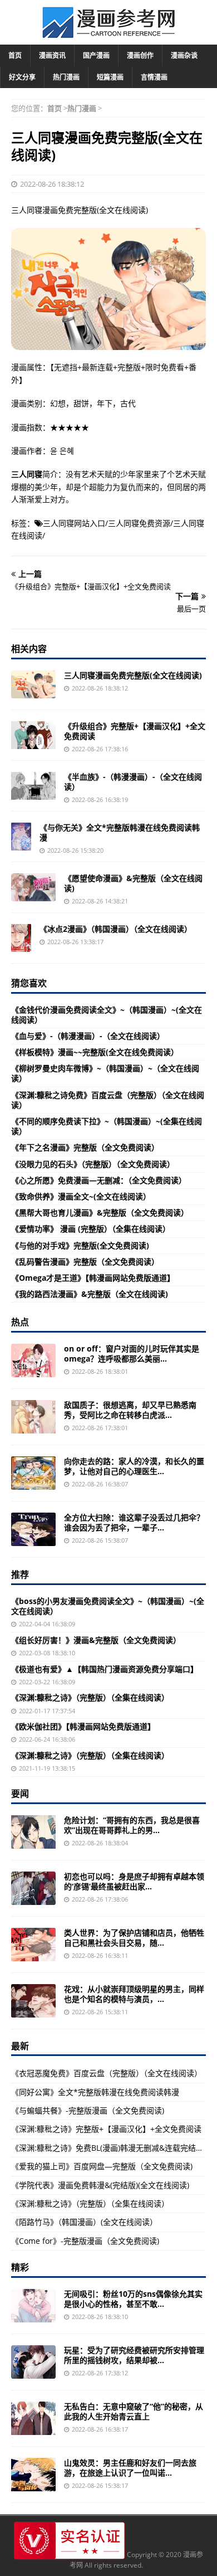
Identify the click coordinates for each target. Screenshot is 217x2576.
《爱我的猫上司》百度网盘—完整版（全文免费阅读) (102, 2166)
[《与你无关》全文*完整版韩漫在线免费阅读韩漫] (21, 837)
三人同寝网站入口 (74, 523)
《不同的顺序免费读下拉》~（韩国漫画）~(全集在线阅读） (107, 1126)
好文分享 (22, 77)
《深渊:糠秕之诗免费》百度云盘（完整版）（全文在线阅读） (108, 1100)
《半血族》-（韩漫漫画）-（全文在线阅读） (133, 782)
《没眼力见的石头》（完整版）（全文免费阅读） (93, 1164)
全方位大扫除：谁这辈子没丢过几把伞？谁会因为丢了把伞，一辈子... (134, 1522)
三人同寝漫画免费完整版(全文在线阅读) (133, 675)
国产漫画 (96, 55)
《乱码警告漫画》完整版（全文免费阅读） (85, 1262)
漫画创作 (140, 55)
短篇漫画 (110, 77)
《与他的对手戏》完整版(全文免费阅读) (80, 1245)
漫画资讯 (52, 55)
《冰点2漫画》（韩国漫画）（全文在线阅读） (116, 929)
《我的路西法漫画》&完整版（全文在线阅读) (90, 1294)
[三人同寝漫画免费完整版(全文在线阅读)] (33, 684)
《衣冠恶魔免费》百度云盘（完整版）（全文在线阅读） (107, 2073)
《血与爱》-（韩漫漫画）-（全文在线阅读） (88, 1036)
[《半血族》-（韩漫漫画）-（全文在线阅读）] (33, 786)
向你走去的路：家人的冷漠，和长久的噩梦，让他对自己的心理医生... (134, 1466)
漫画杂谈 (184, 55)
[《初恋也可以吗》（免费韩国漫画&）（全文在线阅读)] (33, 1888)
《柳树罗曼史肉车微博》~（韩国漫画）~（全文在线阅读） (105, 1073)
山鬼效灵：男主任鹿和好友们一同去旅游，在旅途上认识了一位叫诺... (130, 2468)
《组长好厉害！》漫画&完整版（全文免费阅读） (96, 1640)
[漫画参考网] (108, 33)
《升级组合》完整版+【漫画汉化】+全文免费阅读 (135, 731)
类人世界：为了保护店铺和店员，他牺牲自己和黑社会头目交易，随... (134, 1938)
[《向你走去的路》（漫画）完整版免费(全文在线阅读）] (33, 1473)
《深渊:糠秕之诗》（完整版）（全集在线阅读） (90, 1697)
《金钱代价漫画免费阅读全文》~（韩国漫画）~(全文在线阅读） (107, 1015)
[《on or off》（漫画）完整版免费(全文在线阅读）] (33, 1360)
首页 (15, 55)
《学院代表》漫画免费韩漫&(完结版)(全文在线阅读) (100, 2185)
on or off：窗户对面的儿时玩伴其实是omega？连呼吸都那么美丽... (132, 1353)
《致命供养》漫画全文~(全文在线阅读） (81, 1196)
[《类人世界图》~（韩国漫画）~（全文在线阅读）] (33, 1945)
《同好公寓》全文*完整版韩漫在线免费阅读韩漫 (95, 2092)
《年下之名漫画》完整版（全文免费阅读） (85, 1147)
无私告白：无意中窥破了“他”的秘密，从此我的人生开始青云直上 (134, 2411)
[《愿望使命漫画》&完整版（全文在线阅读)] (33, 887)
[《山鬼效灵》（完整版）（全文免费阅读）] (33, 2475)
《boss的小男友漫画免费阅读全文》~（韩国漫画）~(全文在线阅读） (108, 1606)
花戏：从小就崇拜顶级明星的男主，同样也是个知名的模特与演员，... (134, 1994)
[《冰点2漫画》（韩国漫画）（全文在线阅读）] (21, 938)
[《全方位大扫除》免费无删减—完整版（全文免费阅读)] (33, 1529)
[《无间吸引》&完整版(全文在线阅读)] (33, 2306)
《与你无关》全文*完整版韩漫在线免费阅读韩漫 (120, 832)
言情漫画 (154, 77)
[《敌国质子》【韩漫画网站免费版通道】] (33, 1417)
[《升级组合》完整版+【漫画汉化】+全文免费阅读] (33, 735)
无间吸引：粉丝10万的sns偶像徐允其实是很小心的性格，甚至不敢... (133, 2299)
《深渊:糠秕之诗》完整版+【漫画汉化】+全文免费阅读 (106, 2129)
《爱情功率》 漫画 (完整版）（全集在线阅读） (91, 1229)
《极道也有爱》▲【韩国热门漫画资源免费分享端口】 (105, 1669)
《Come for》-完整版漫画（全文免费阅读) (85, 2241)
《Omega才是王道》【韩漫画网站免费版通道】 (93, 1278)
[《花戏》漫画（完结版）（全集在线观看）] (33, 2001)
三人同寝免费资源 (139, 523)
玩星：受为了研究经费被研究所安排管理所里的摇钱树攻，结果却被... (134, 2355)
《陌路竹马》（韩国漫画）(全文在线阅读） (84, 2222)
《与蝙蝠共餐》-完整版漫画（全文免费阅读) (88, 2110)
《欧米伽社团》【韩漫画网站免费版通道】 (83, 1726)
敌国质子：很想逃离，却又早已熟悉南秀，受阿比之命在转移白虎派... (130, 1410)
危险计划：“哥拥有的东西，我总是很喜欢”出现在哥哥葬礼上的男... (132, 1825)
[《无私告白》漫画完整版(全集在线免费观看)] (33, 2418)
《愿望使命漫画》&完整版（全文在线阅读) (133, 883)
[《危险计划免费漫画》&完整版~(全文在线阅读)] (33, 1832)
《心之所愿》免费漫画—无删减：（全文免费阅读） (99, 1180)
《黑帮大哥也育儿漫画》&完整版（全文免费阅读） (100, 1212)
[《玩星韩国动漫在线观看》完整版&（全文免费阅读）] (33, 2362)
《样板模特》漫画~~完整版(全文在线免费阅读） (95, 1052)
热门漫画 (66, 77)
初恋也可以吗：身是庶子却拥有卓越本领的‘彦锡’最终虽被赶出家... (134, 1881)
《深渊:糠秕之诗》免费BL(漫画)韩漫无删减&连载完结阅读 (111, 2148)
